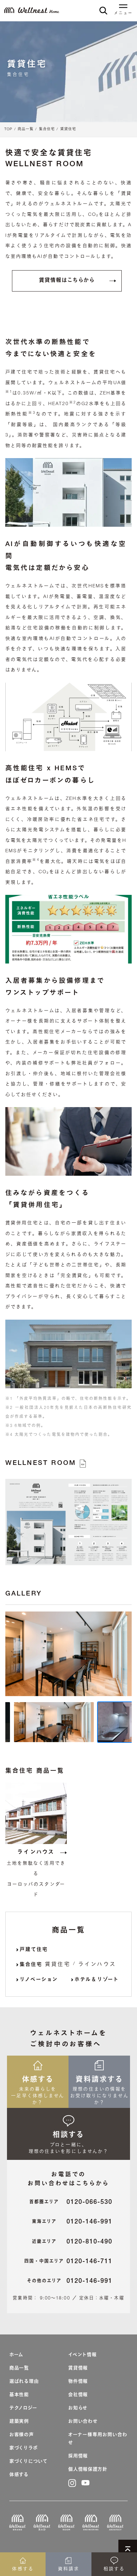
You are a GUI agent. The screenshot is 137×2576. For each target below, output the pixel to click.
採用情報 (78, 2456)
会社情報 (78, 2395)
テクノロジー (23, 2408)
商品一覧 (26, 129)
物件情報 (78, 2382)
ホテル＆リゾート (97, 1980)
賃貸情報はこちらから (67, 281)
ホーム (16, 2355)
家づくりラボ (23, 2448)
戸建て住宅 (34, 1950)
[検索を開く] (103, 10)
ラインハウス (36, 1853)
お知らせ (78, 2408)
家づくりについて (28, 2462)
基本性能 (19, 2395)
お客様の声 (22, 2435)
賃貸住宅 (68, 129)
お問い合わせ (83, 2422)
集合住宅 (47, 129)
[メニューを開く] (123, 7)
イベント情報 (82, 2355)
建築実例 (19, 2422)
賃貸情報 (78, 2368)
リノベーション (39, 1980)
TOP (8, 129)
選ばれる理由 (24, 2382)
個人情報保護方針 (88, 2470)
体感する (19, 2475)
